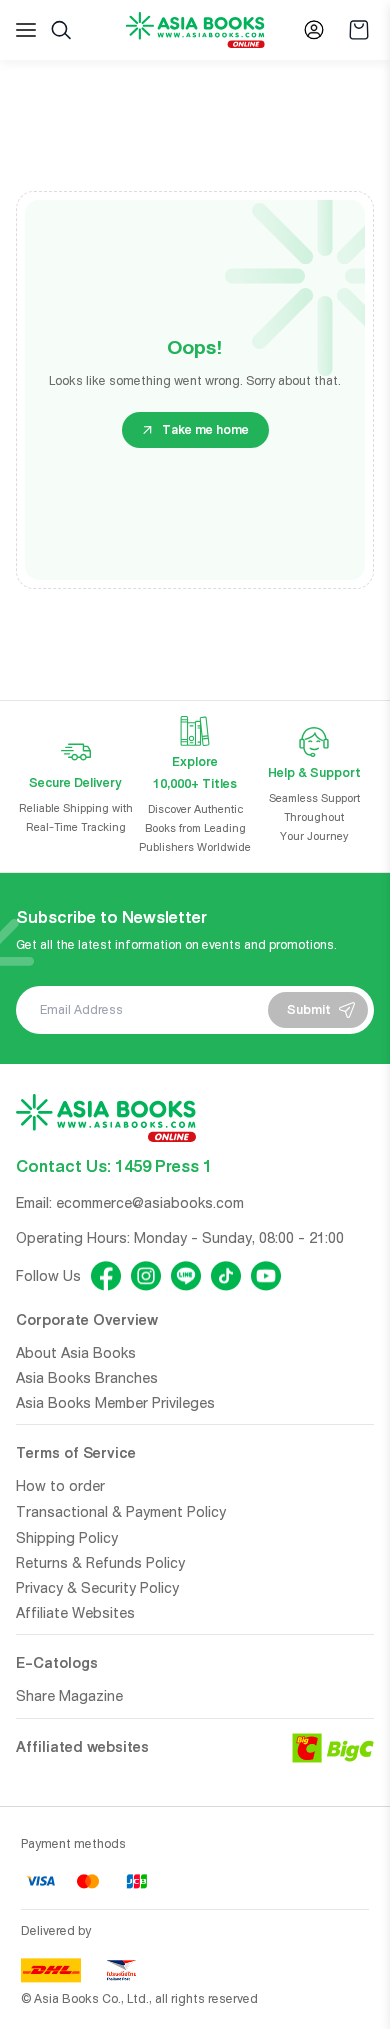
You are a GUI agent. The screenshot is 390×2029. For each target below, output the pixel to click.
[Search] (61, 30)
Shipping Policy (67, 1538)
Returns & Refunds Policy (100, 1563)
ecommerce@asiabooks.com (150, 1203)
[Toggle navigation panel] (26, 30)
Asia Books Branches (87, 1378)
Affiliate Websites (75, 1613)
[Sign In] (314, 30)
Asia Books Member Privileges (115, 1403)
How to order (60, 1486)
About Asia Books (76, 1353)
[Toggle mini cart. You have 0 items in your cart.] (359, 30)
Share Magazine (69, 1696)
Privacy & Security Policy (97, 1588)
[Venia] (195, 30)
